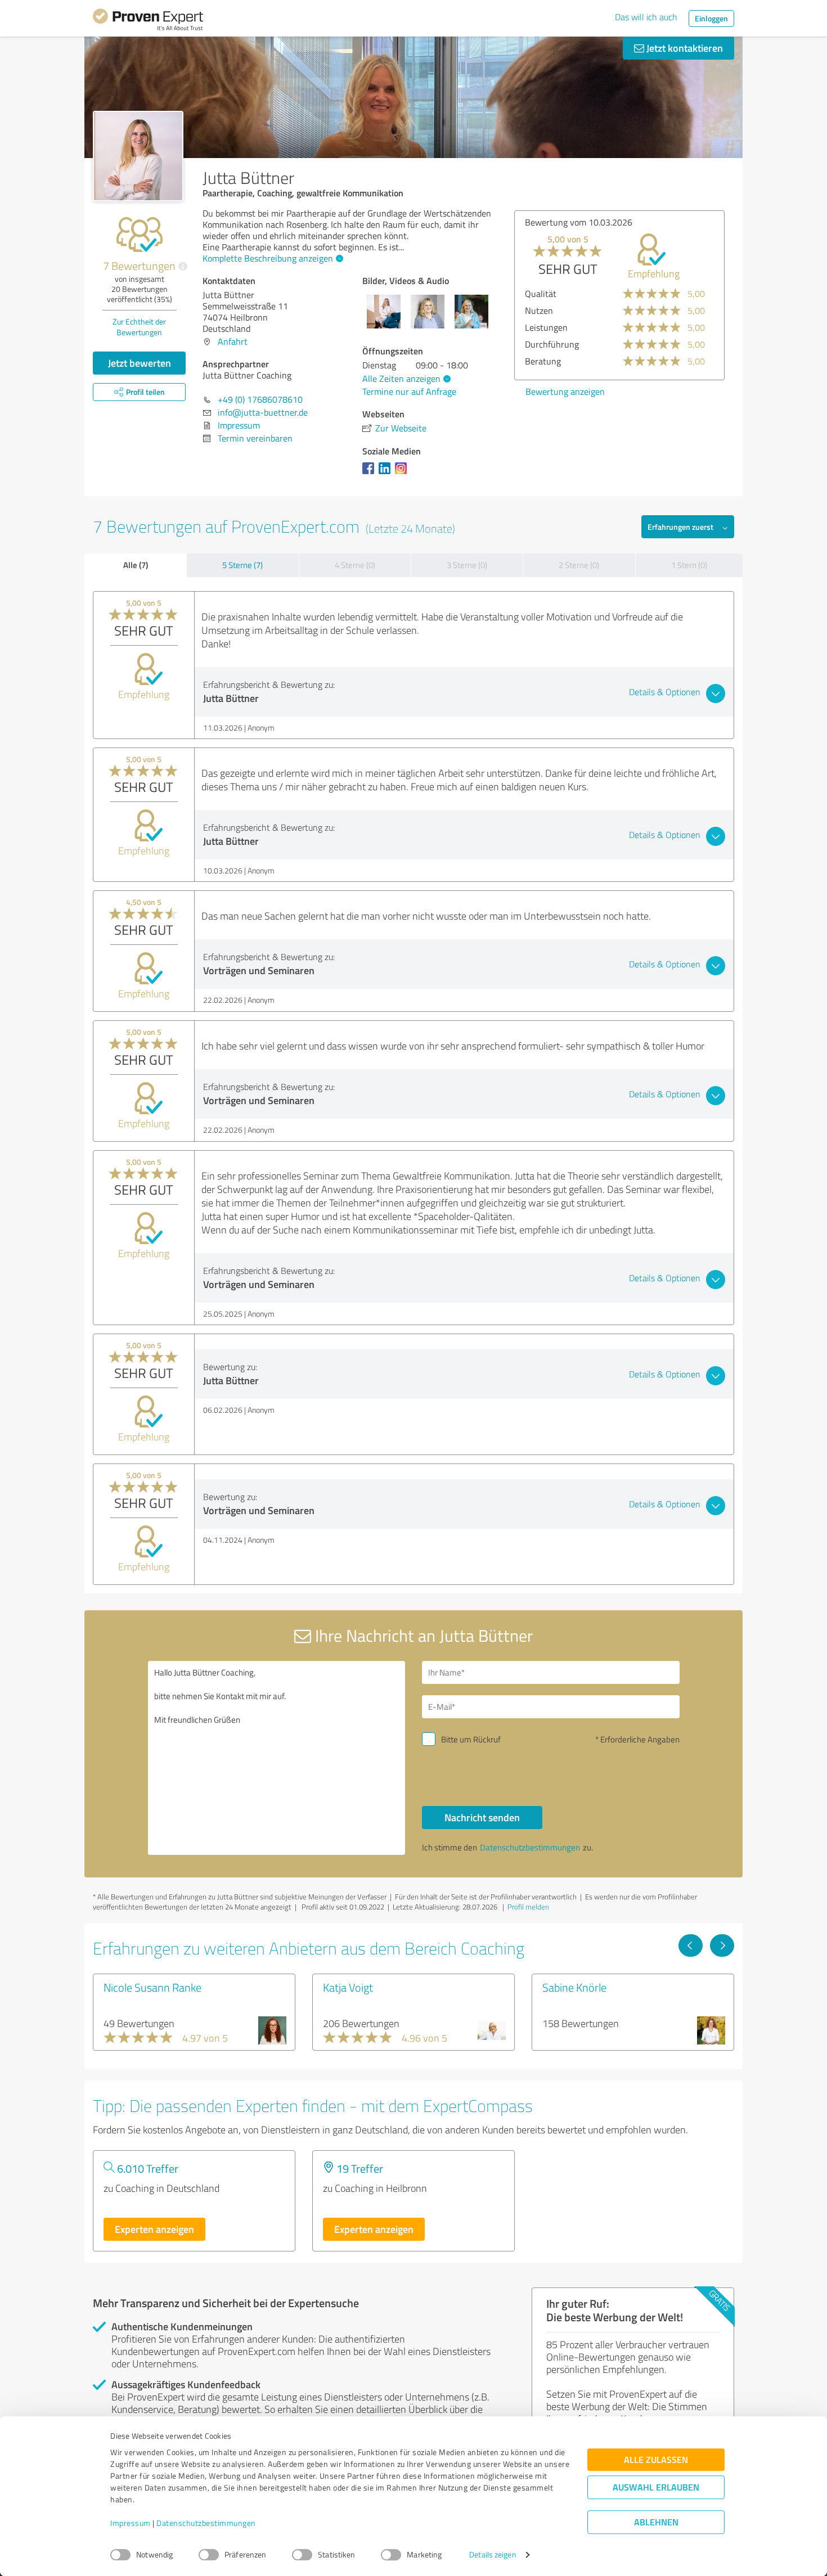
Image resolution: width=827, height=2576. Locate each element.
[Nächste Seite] (722, 1945)
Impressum (131, 2523)
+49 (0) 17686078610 (260, 399)
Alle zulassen (656, 2460)
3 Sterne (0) (467, 565)
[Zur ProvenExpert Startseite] (148, 21)
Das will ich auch (646, 17)
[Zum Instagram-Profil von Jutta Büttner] (403, 474)
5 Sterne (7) (242, 565)
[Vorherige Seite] (691, 1945)
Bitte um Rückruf (471, 1739)
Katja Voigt (348, 1987)
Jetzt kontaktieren (684, 48)
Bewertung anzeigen (565, 391)
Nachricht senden (482, 1817)
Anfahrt (233, 341)
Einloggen (711, 18)
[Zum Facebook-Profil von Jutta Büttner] (370, 474)
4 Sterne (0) (355, 565)
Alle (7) (136, 565)
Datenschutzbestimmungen (206, 2523)
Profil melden (528, 1907)
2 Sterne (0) (579, 565)
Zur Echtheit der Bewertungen (139, 327)
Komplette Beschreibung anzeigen (268, 258)
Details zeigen (493, 2555)
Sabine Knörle (574, 1987)
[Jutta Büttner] (138, 156)
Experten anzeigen (154, 2229)
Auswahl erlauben (656, 2487)
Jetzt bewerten (140, 363)
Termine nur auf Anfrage (409, 391)
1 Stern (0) (689, 565)
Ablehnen (656, 2522)
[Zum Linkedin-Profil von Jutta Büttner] (387, 474)
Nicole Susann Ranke (152, 1987)
